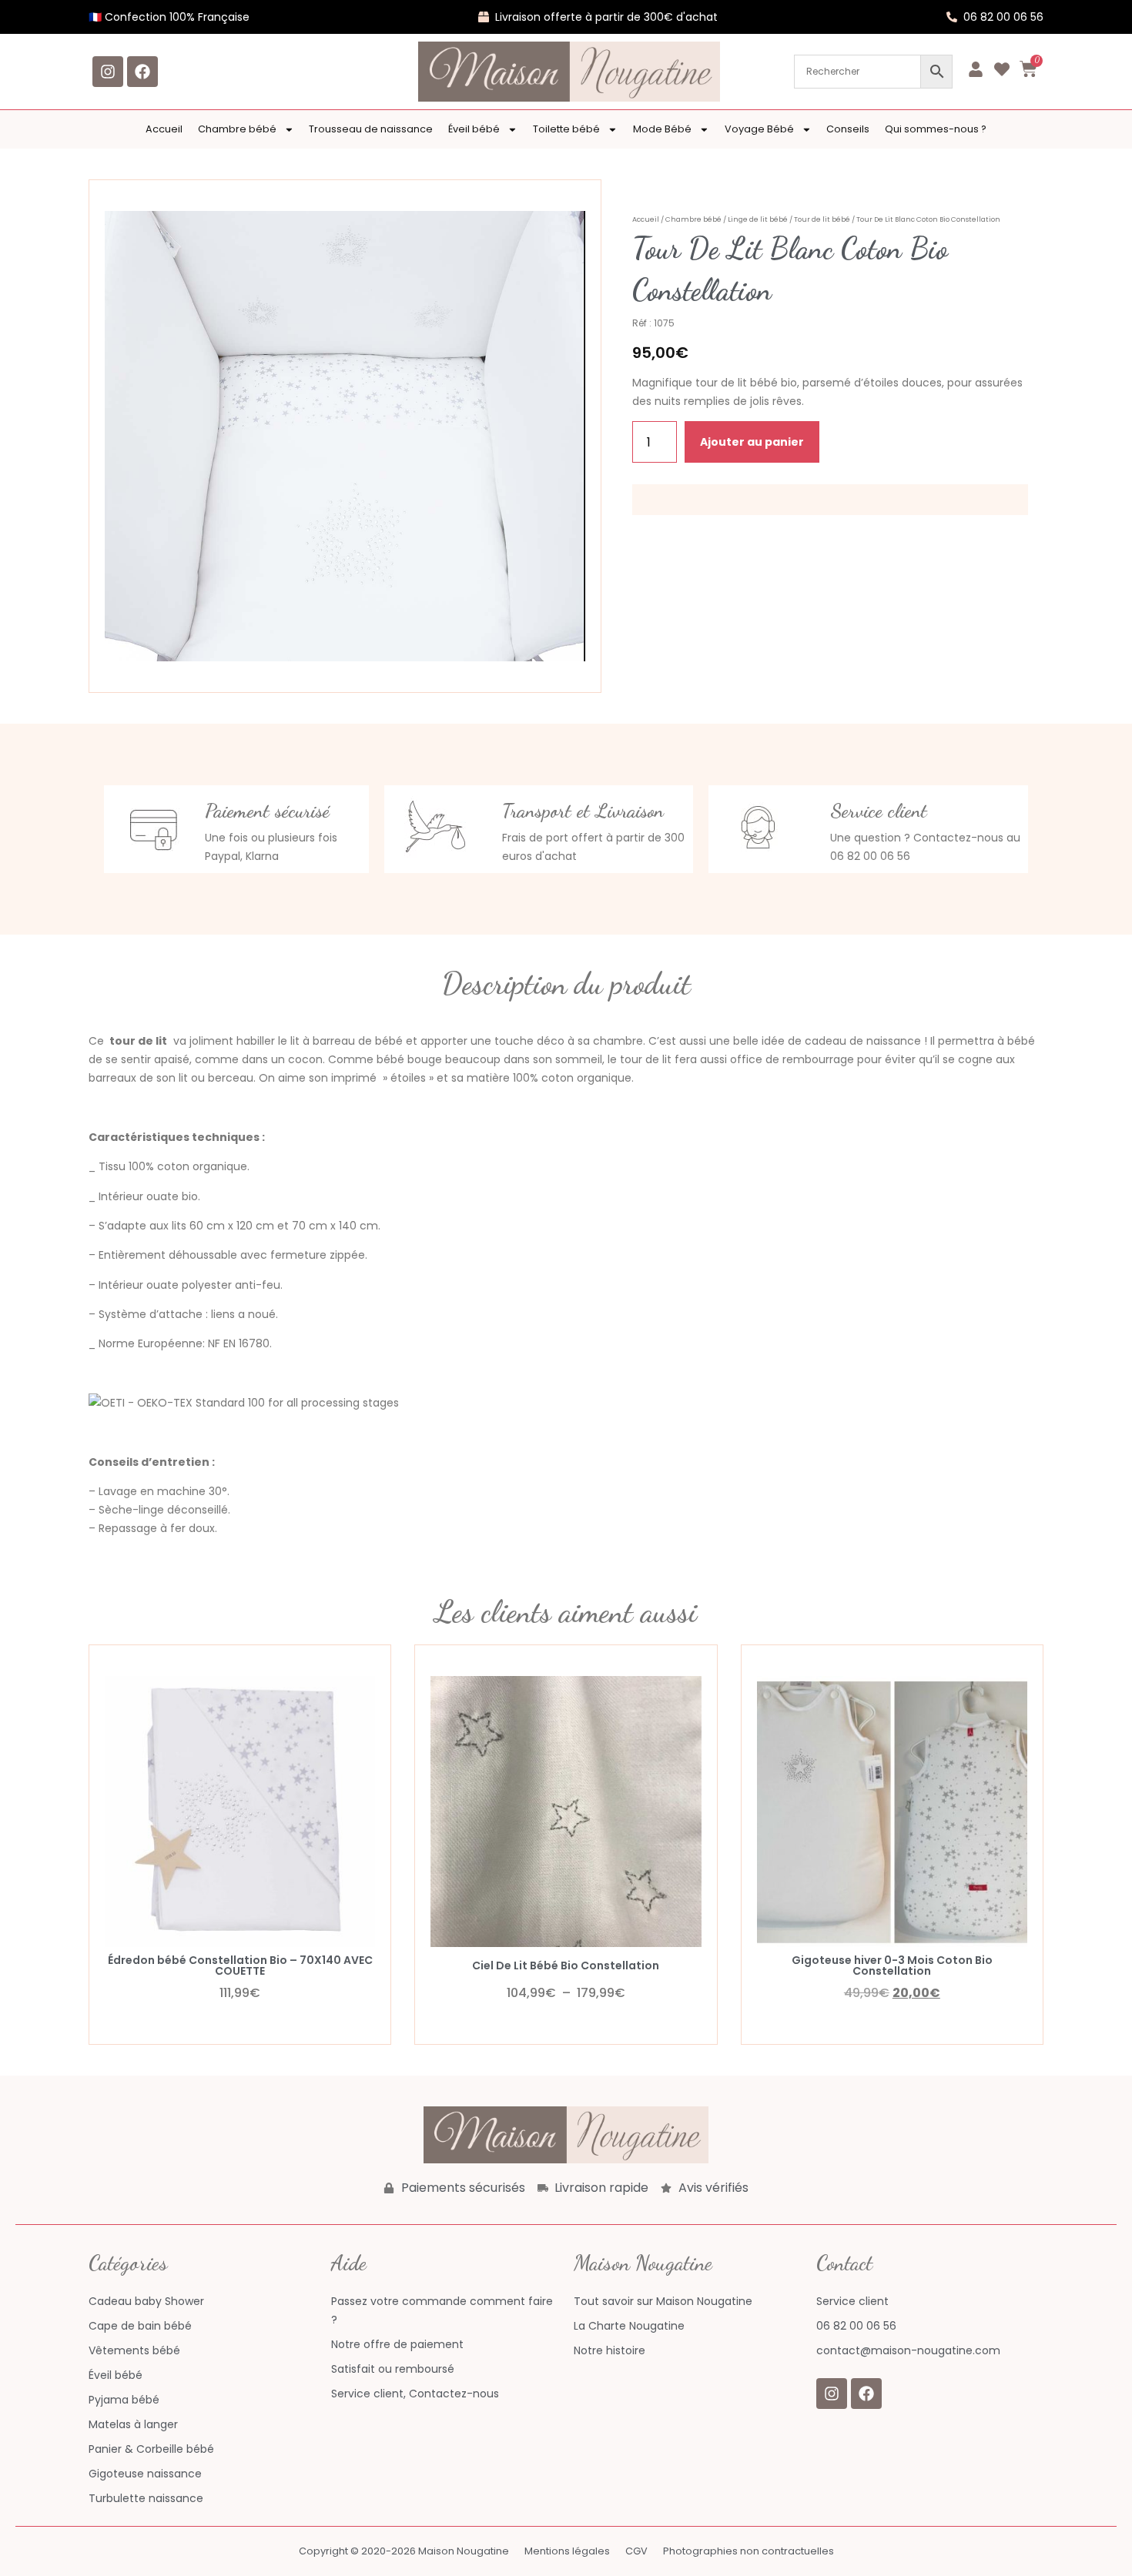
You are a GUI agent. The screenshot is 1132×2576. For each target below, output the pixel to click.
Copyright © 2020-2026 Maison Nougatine (404, 2551)
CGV (636, 2551)
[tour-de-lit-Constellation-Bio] (345, 436)
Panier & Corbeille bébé (151, 2449)
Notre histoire (610, 2350)
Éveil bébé (474, 129)
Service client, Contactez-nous (415, 2394)
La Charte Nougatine (629, 2326)
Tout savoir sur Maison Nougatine (663, 2301)
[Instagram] (108, 72)
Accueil (164, 129)
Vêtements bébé (134, 2350)
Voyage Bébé (759, 129)
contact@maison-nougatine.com (908, 2350)
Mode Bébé (662, 129)
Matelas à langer (133, 2424)
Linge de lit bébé (758, 219)
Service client (852, 2301)
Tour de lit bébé (822, 219)
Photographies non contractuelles (749, 2551)
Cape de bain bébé (140, 2326)
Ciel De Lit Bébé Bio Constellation (566, 1965)
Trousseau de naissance (371, 129)
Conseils (848, 129)
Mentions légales (567, 2551)
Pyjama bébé (124, 2400)
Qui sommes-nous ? (936, 129)
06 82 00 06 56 (856, 2326)
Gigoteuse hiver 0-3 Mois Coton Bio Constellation (892, 1965)
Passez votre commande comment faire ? (442, 2310)
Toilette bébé (566, 129)
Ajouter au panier (752, 442)
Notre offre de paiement (397, 2344)
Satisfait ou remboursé (393, 2369)
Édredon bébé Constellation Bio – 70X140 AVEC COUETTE (240, 1965)
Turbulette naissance (146, 2498)
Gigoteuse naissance (145, 2474)
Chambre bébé (237, 129)
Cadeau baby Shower (146, 2301)
